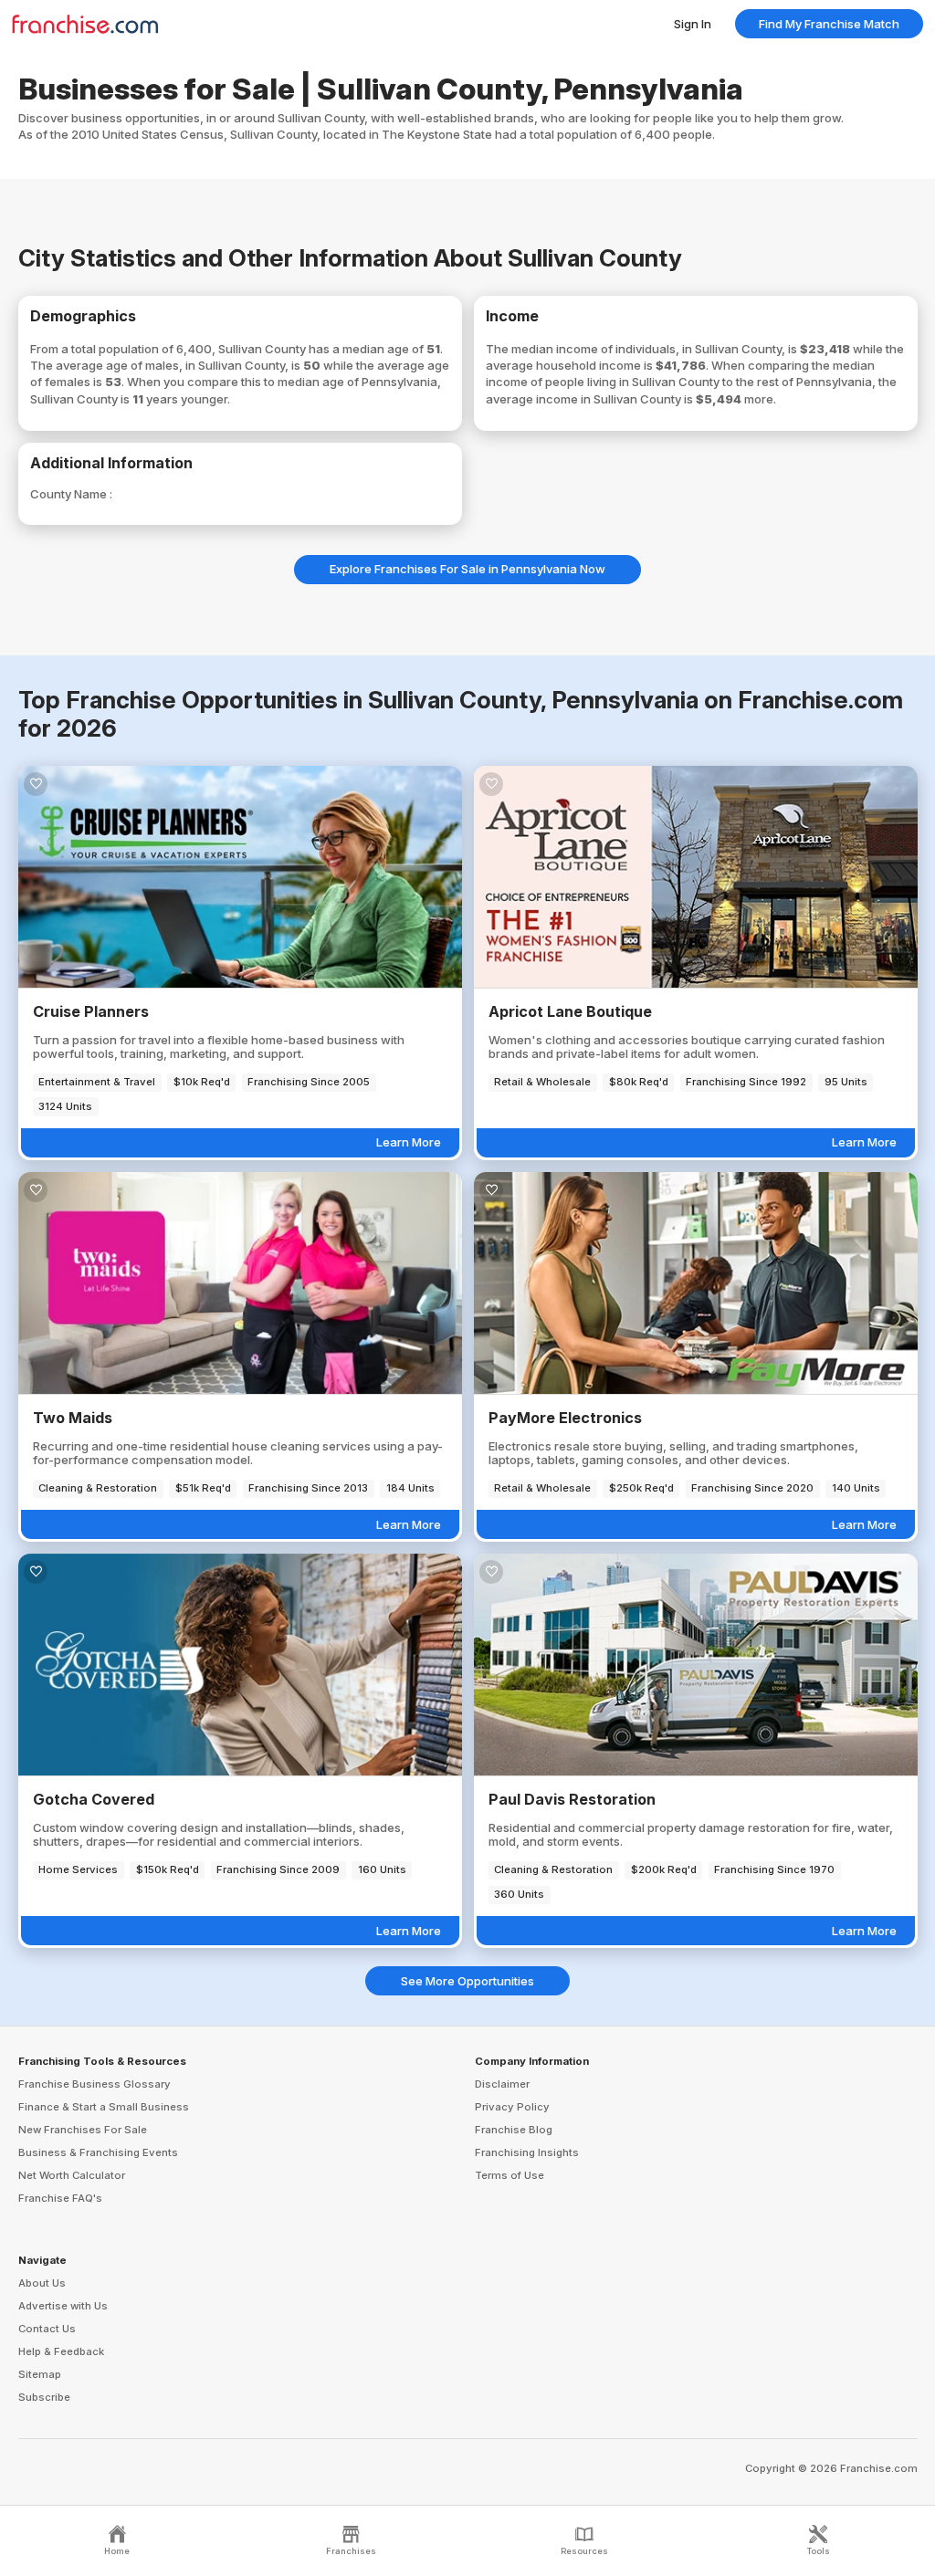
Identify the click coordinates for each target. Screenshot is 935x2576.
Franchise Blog (514, 2130)
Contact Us (47, 2329)
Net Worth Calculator (72, 2175)
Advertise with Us (63, 2306)
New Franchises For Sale (83, 2130)
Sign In (693, 24)
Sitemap (40, 2374)
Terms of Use (510, 2175)
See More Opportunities (467, 1981)
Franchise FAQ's (60, 2198)
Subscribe (44, 2397)
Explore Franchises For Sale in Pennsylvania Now (467, 569)
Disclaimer (502, 2084)
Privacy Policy (512, 2107)
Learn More (409, 1142)
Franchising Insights (527, 2152)
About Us (42, 2283)
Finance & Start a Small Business (104, 2107)
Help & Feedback (61, 2351)
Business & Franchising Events (98, 2152)
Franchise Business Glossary (95, 2084)
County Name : (71, 494)
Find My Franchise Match (829, 24)
